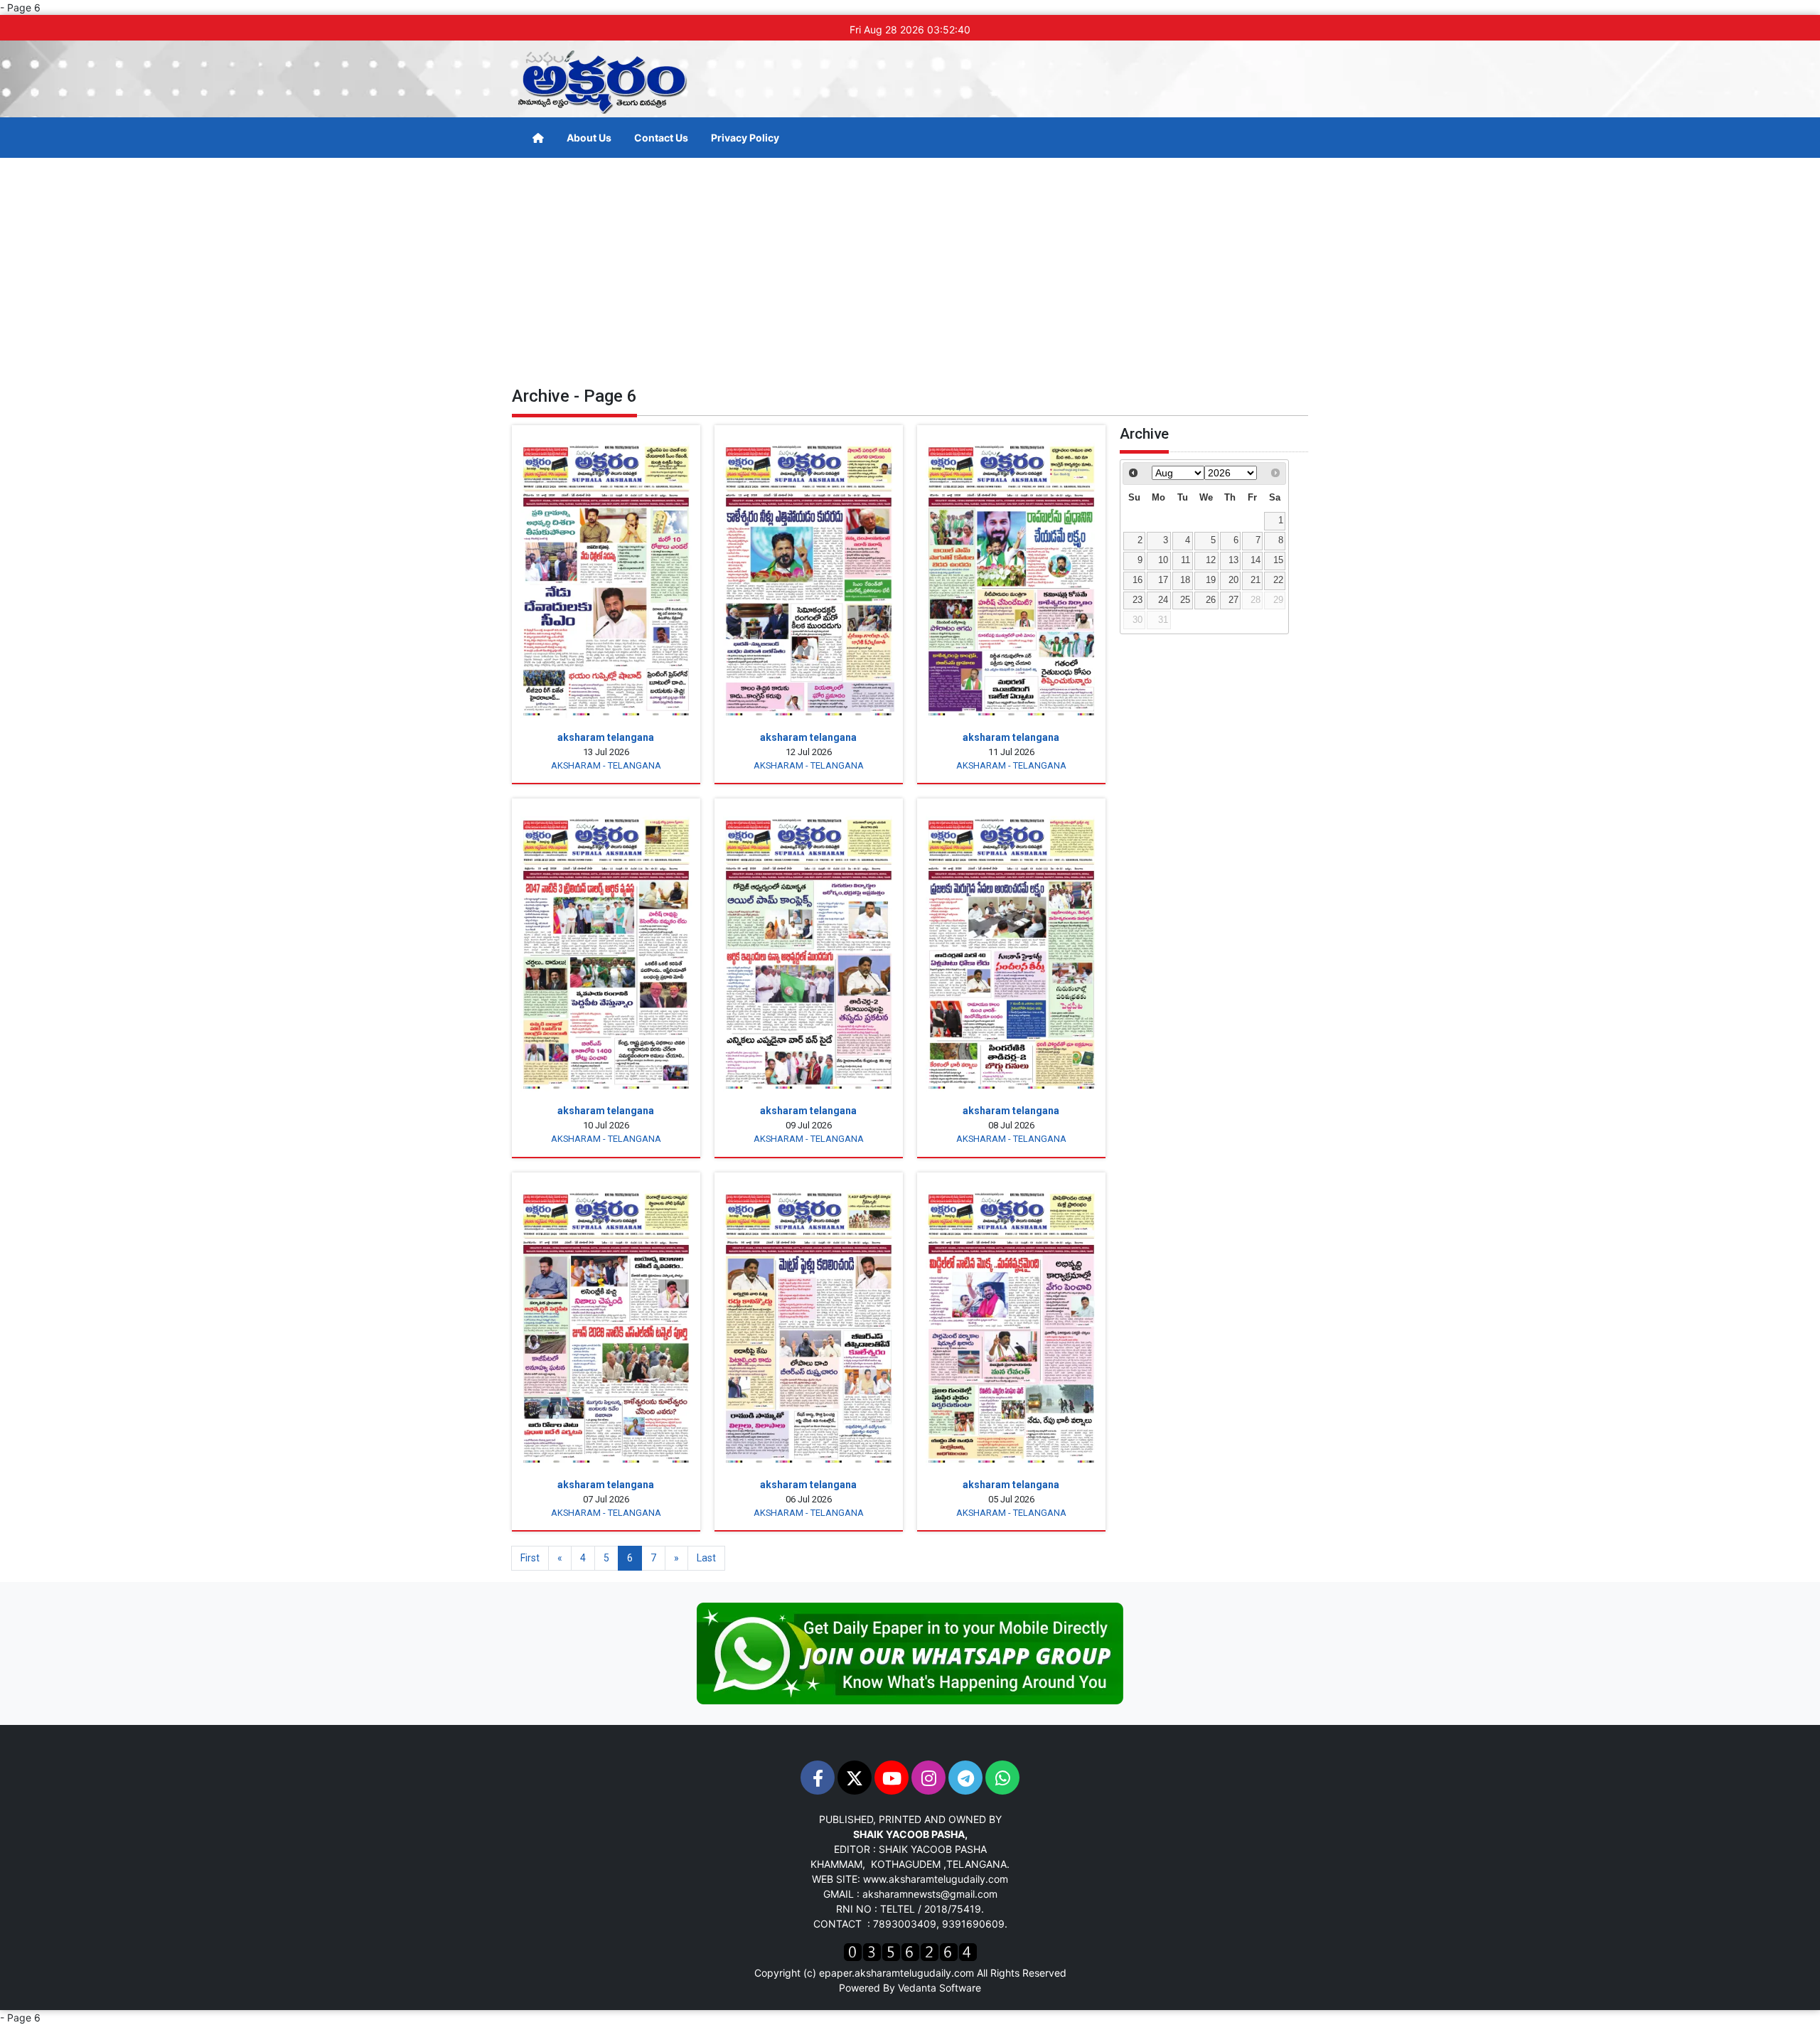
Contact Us (661, 138)
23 (1137, 600)
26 (1211, 600)
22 (1278, 580)
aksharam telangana (606, 737)
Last (706, 1558)
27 (1233, 600)
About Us (589, 138)
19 (1211, 580)
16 (1137, 580)
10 (1163, 560)
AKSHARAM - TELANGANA (606, 765)
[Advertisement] (910, 265)
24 (1163, 600)
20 (1233, 580)
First (530, 1558)
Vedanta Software (940, 1988)
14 (1256, 560)
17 (1163, 580)
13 (1233, 560)
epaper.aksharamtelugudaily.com (896, 1973)
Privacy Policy (745, 138)
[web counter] (910, 1951)
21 (1256, 580)
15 (1278, 560)
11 (1185, 560)
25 (1185, 600)
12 (1211, 560)
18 (1185, 580)
